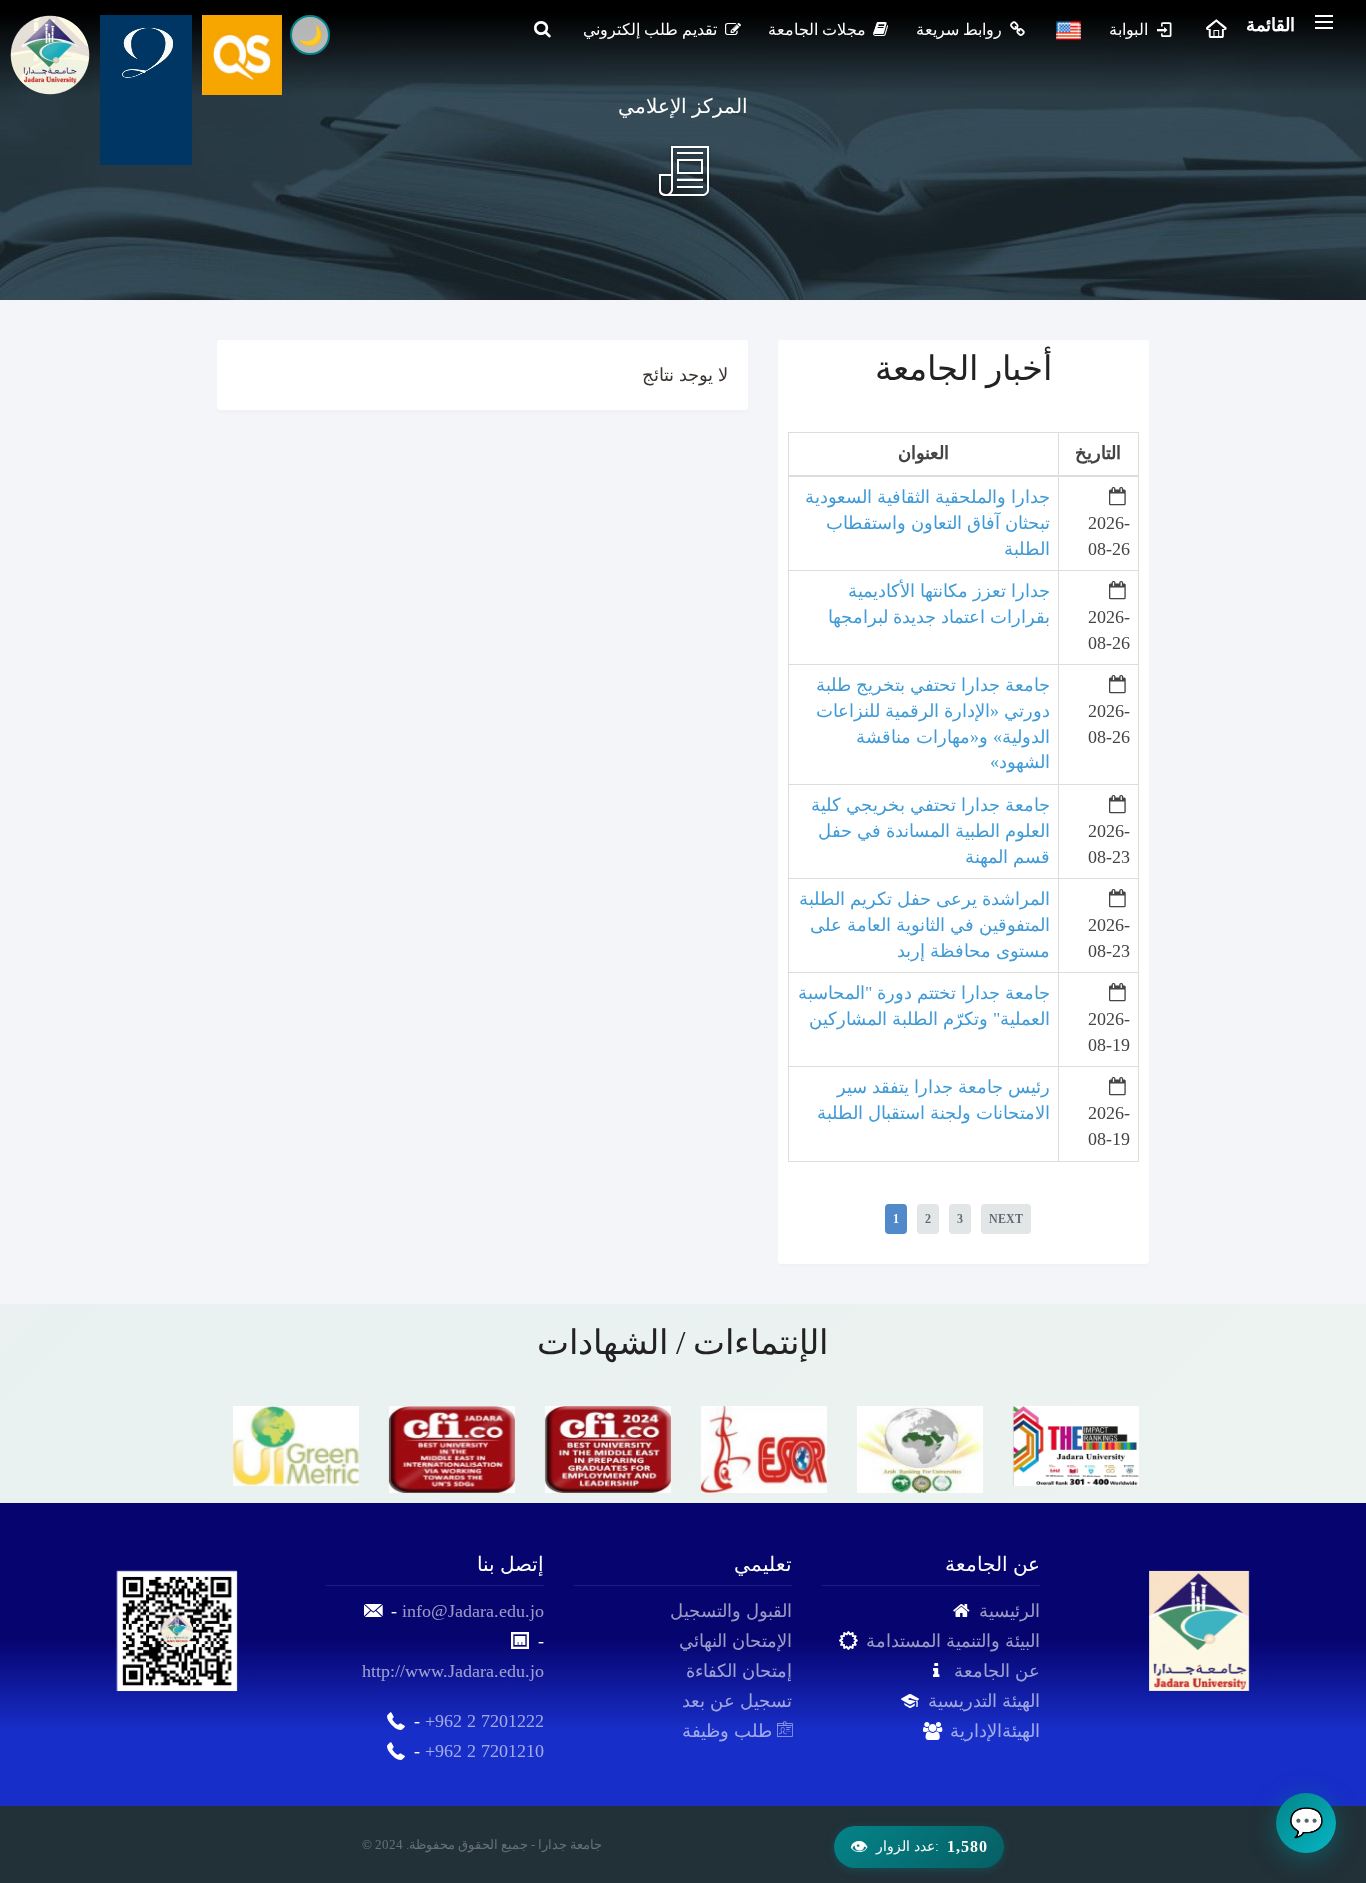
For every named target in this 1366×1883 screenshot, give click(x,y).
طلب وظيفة (729, 1731)
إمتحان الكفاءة (739, 1671)
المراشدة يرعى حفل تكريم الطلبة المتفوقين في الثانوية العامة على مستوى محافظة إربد (924, 924)
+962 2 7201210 (484, 1751)
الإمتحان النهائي (735, 1641)
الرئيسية (1009, 1611)
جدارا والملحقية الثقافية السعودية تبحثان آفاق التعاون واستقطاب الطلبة (927, 522)
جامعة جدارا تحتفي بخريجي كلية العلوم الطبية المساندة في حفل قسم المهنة (930, 830)
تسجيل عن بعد (737, 1701)
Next (1006, 1219)
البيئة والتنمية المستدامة (953, 1641)
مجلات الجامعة (819, 29)
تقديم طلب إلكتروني (652, 29)
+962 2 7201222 (484, 1721)
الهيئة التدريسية (984, 1701)
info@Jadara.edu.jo (473, 1611)
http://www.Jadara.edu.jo (453, 1671)
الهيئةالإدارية (995, 1731)
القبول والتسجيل (731, 1611)
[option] (295, 1446)
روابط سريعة (961, 29)
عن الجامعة (997, 1671)
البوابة (1130, 29)
